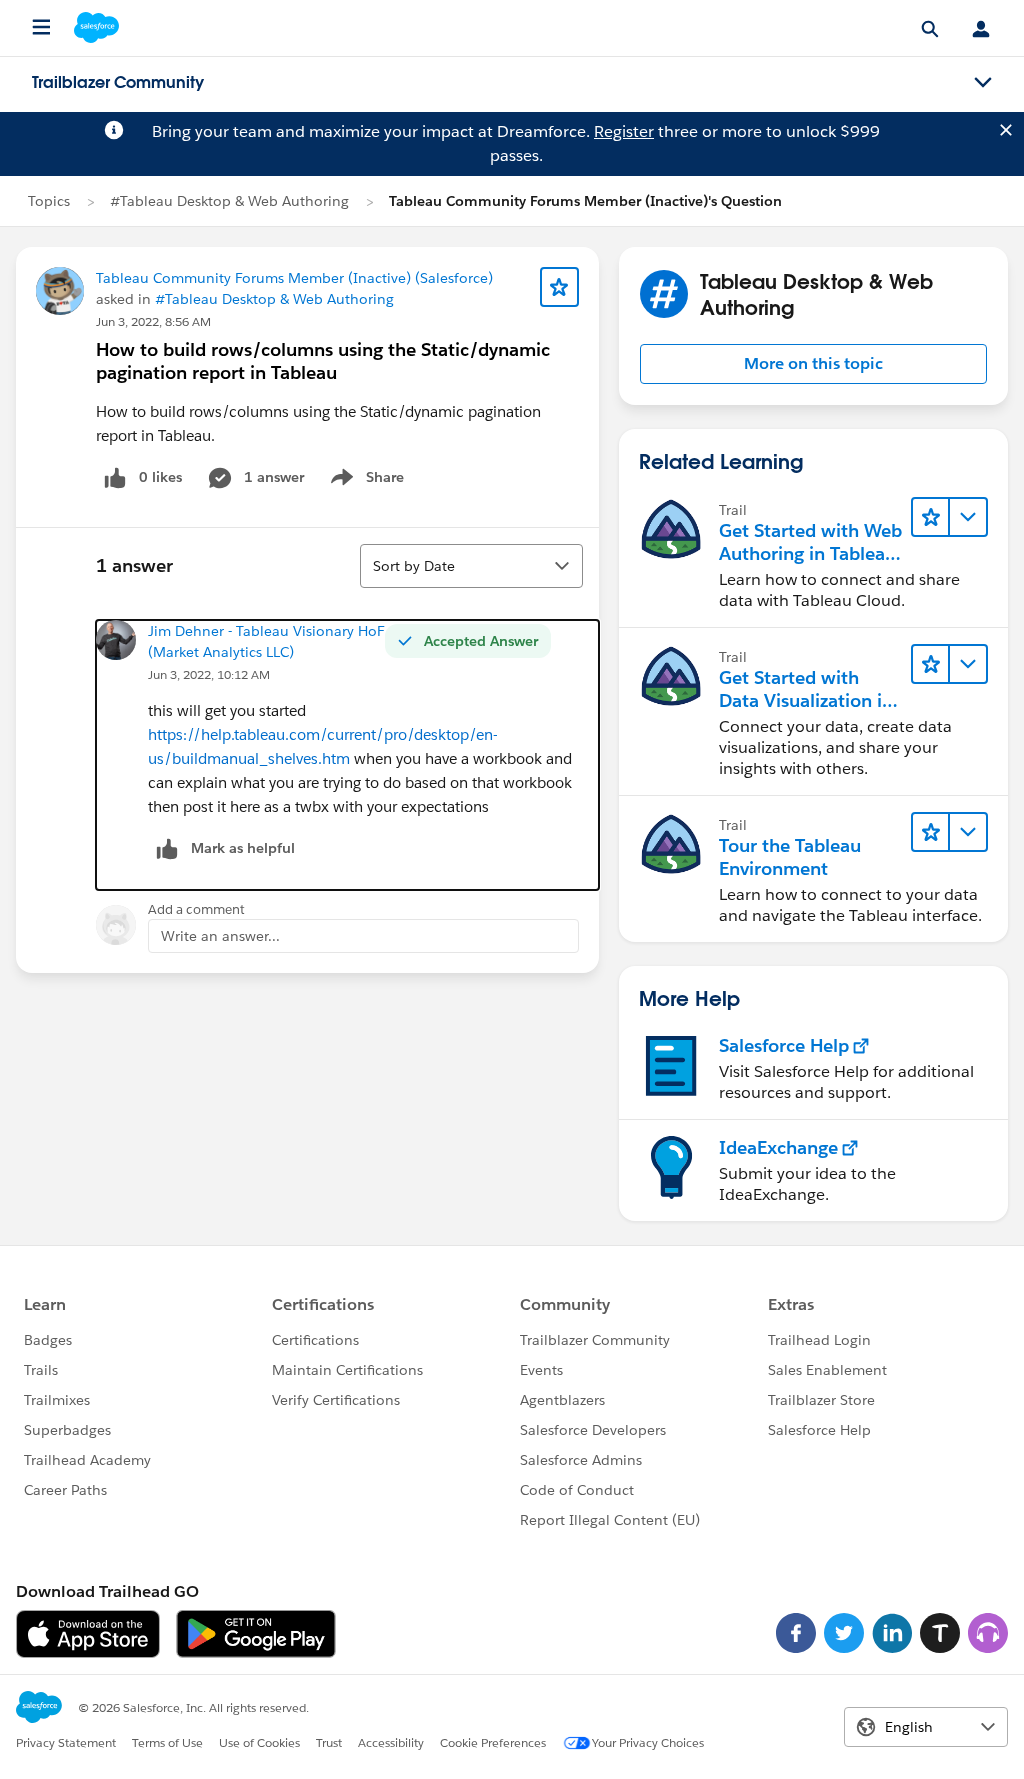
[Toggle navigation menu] (983, 83)
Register (624, 131)
